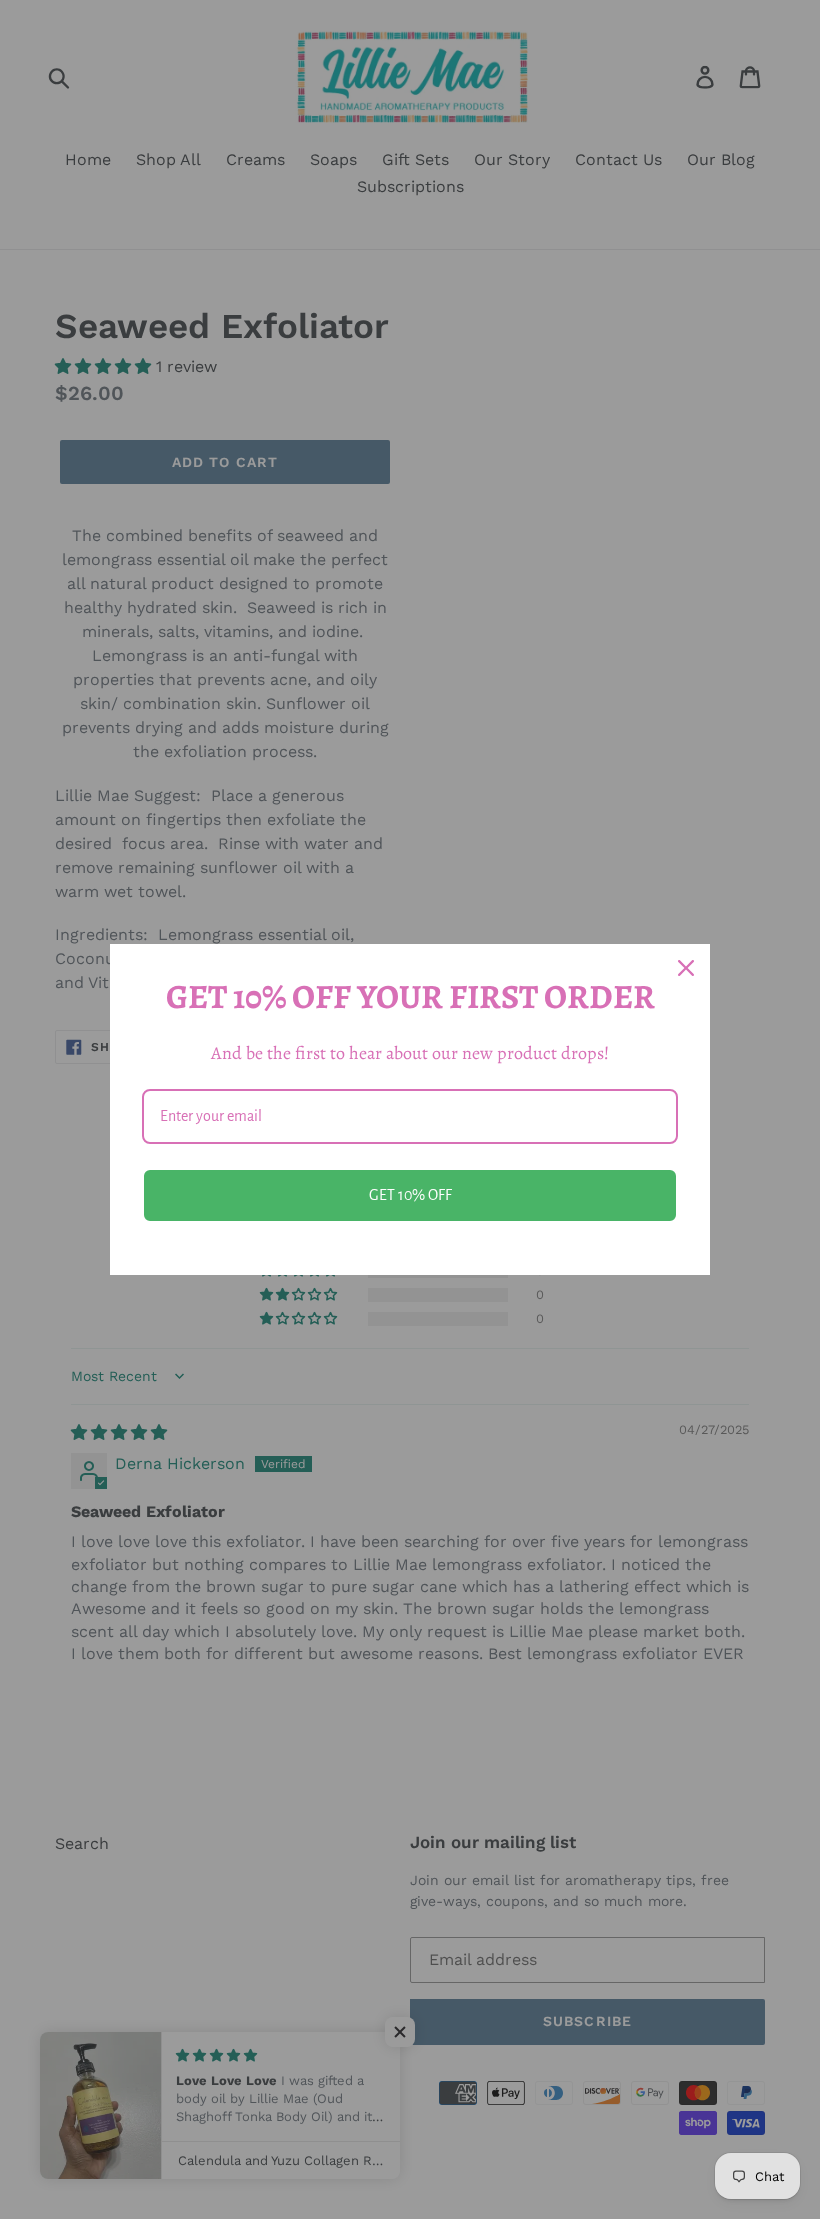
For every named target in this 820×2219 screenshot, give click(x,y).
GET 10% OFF (410, 1195)
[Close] (686, 968)
